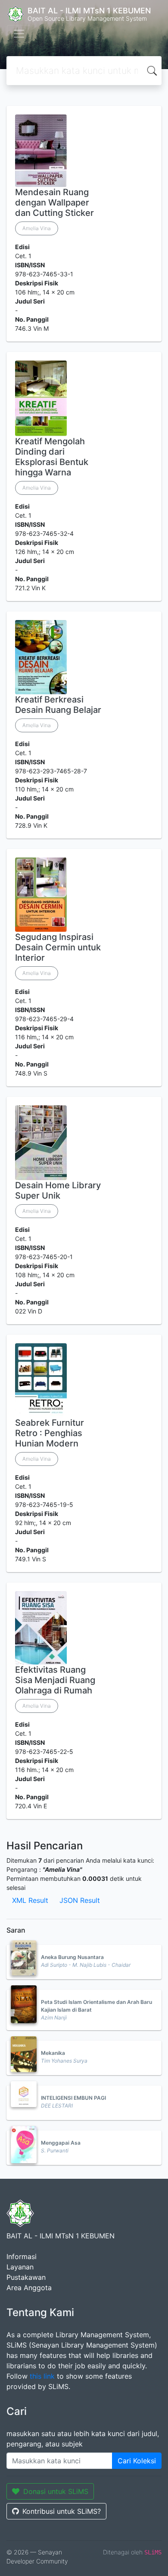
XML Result (30, 1900)
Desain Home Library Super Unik (58, 1190)
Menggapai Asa (61, 2143)
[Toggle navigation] (19, 34)
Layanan (20, 2267)
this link (42, 2376)
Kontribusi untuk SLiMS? (62, 2511)
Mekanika (53, 2053)
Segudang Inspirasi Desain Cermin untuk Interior (58, 947)
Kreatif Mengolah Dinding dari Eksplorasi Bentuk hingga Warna (52, 457)
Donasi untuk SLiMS (56, 2491)
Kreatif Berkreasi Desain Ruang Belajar (58, 705)
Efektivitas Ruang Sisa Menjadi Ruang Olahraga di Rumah (55, 1680)
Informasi (22, 2256)
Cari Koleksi (137, 2461)
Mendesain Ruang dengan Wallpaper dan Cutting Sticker (54, 203)
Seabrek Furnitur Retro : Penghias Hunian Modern (50, 1433)
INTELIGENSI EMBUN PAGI (73, 2098)
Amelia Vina (37, 228)
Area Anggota (29, 2288)
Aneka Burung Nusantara (72, 1957)
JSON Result (80, 1900)
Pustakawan (26, 2277)
